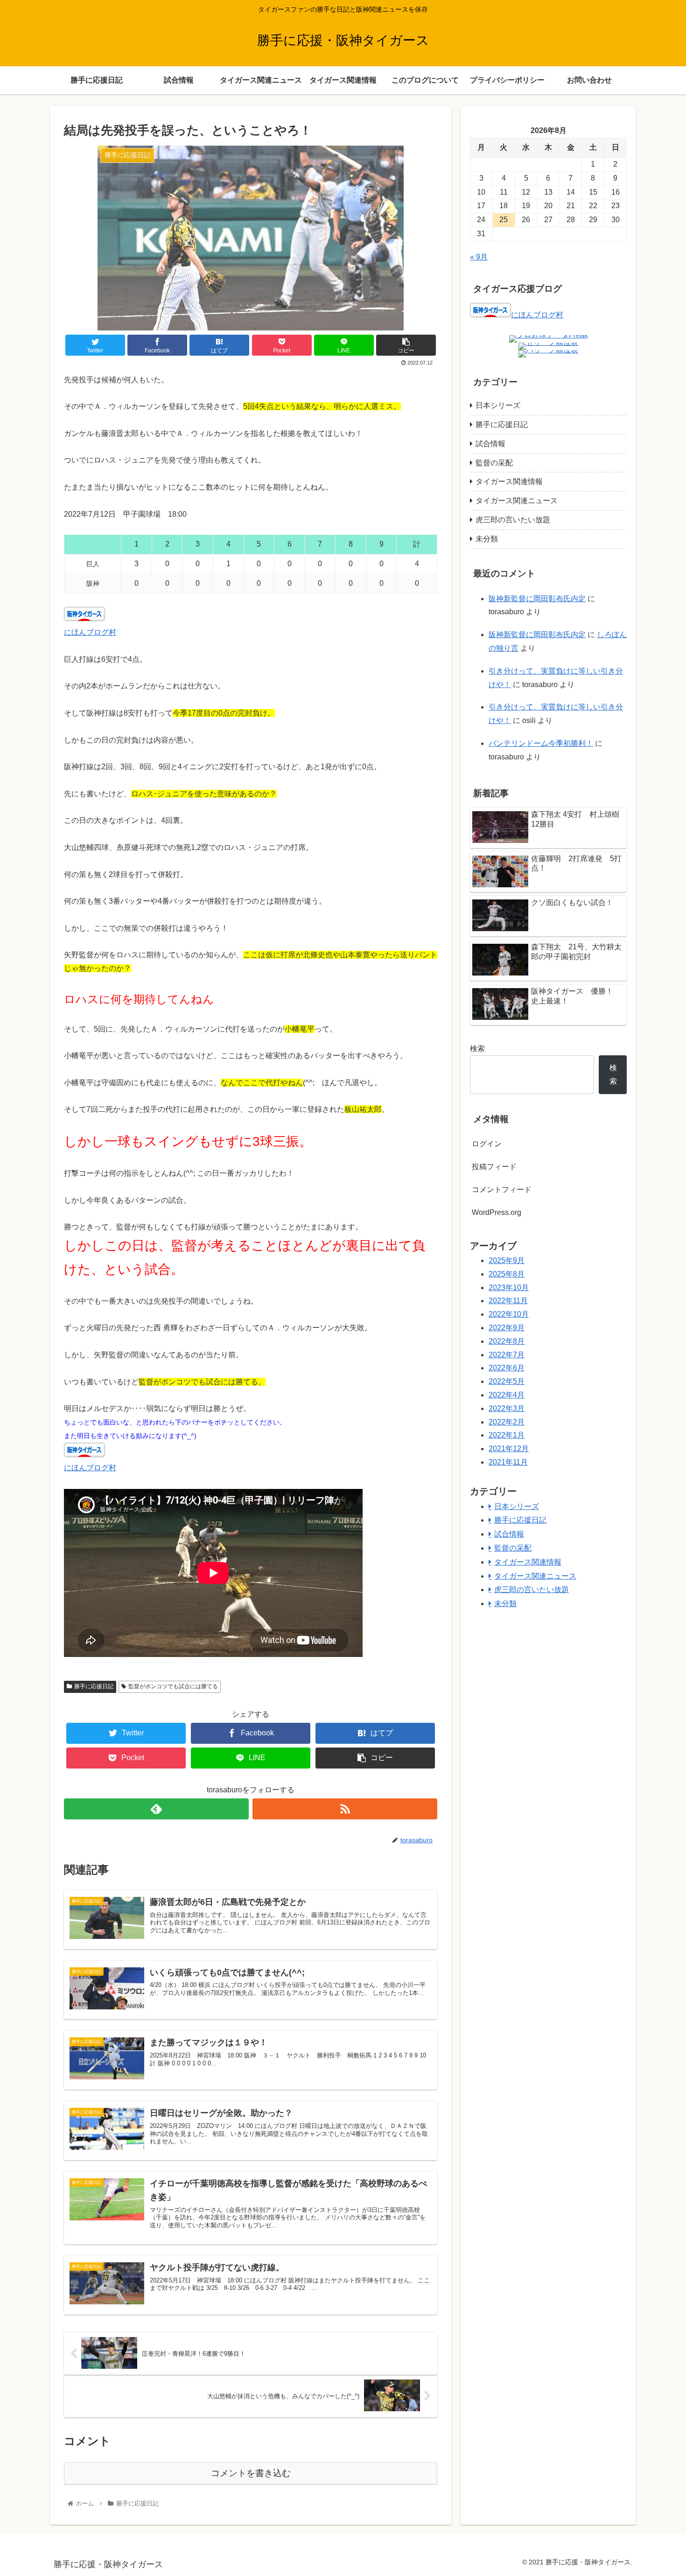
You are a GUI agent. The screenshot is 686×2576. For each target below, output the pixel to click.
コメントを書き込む (251, 2473)
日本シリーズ (498, 405)
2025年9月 (507, 1260)
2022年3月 (507, 1408)
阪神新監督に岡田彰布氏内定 (537, 599)
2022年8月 (507, 1341)
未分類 (487, 539)
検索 (477, 1049)
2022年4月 (507, 1395)
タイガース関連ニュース (517, 501)
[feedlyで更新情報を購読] (156, 1809)
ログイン (487, 1144)
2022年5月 (507, 1381)
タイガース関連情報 (509, 481)
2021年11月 (508, 1462)
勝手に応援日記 (94, 1686)
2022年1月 (507, 1435)
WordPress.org (497, 1212)
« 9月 (479, 257)
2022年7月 (507, 1355)
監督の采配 (494, 463)
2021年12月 (509, 1449)
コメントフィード (502, 1190)
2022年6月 (507, 1368)
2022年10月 (509, 1314)
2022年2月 (507, 1422)
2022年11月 (508, 1301)
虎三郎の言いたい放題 (513, 520)
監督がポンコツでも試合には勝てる (173, 1686)
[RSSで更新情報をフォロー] (345, 1809)
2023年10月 (509, 1288)
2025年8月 (507, 1274)
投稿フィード (494, 1167)
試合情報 (490, 444)
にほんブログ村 (90, 632)
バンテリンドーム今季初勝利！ (541, 743)
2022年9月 (507, 1328)
